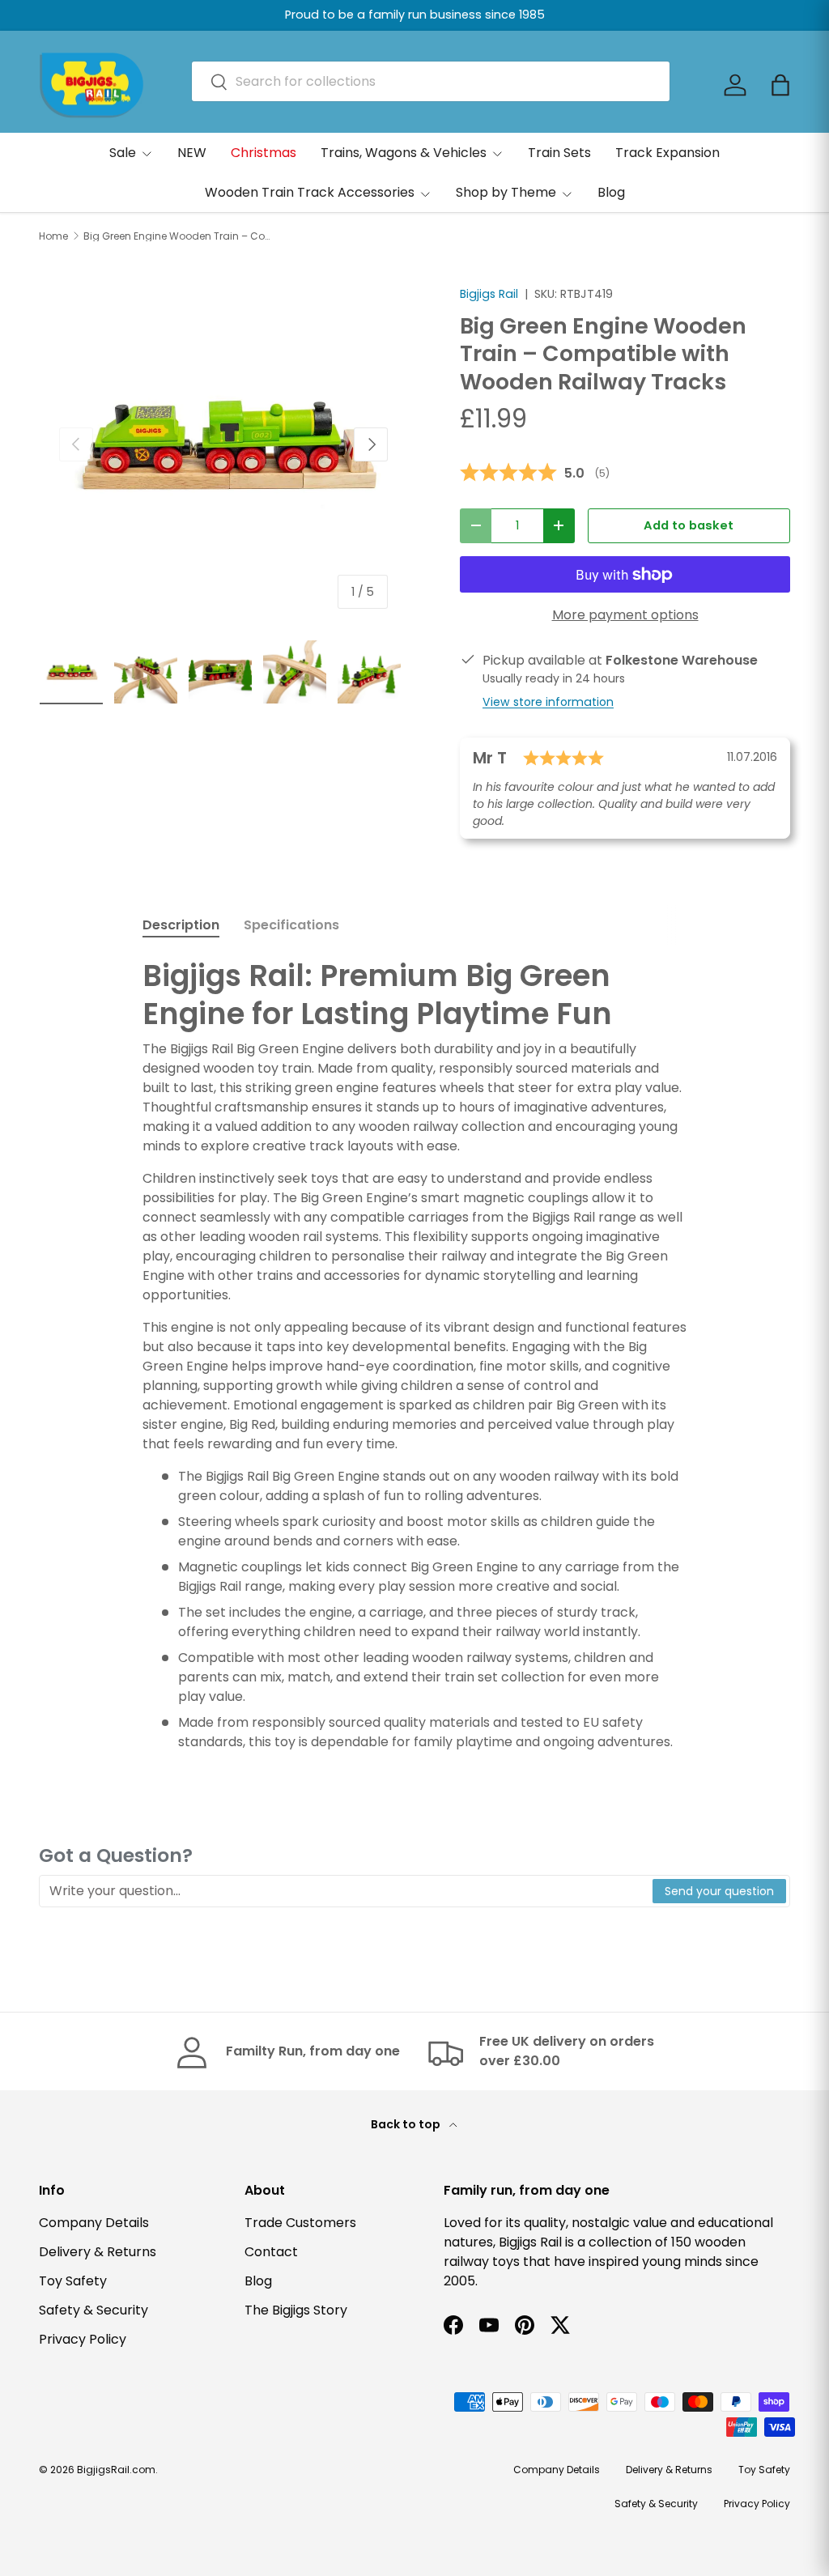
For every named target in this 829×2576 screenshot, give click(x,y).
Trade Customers (300, 2223)
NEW (192, 153)
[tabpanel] (414, 1355)
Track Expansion (667, 153)
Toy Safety (73, 2281)
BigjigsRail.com (116, 2470)
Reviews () (535, 473)
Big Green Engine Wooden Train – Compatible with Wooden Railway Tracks (181, 236)
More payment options (625, 615)
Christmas (264, 153)
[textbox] (346, 1891)
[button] (780, 85)
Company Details (94, 2223)
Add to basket (689, 525)
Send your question (719, 1891)
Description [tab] (181, 925)
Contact (271, 2252)
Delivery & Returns (98, 2252)
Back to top (407, 2124)
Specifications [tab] (291, 925)
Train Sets (559, 153)
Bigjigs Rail (489, 294)
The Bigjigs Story (296, 2310)
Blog (611, 192)
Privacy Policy (83, 2339)
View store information (548, 702)
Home (53, 236)
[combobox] (431, 81)
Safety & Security (94, 2310)
